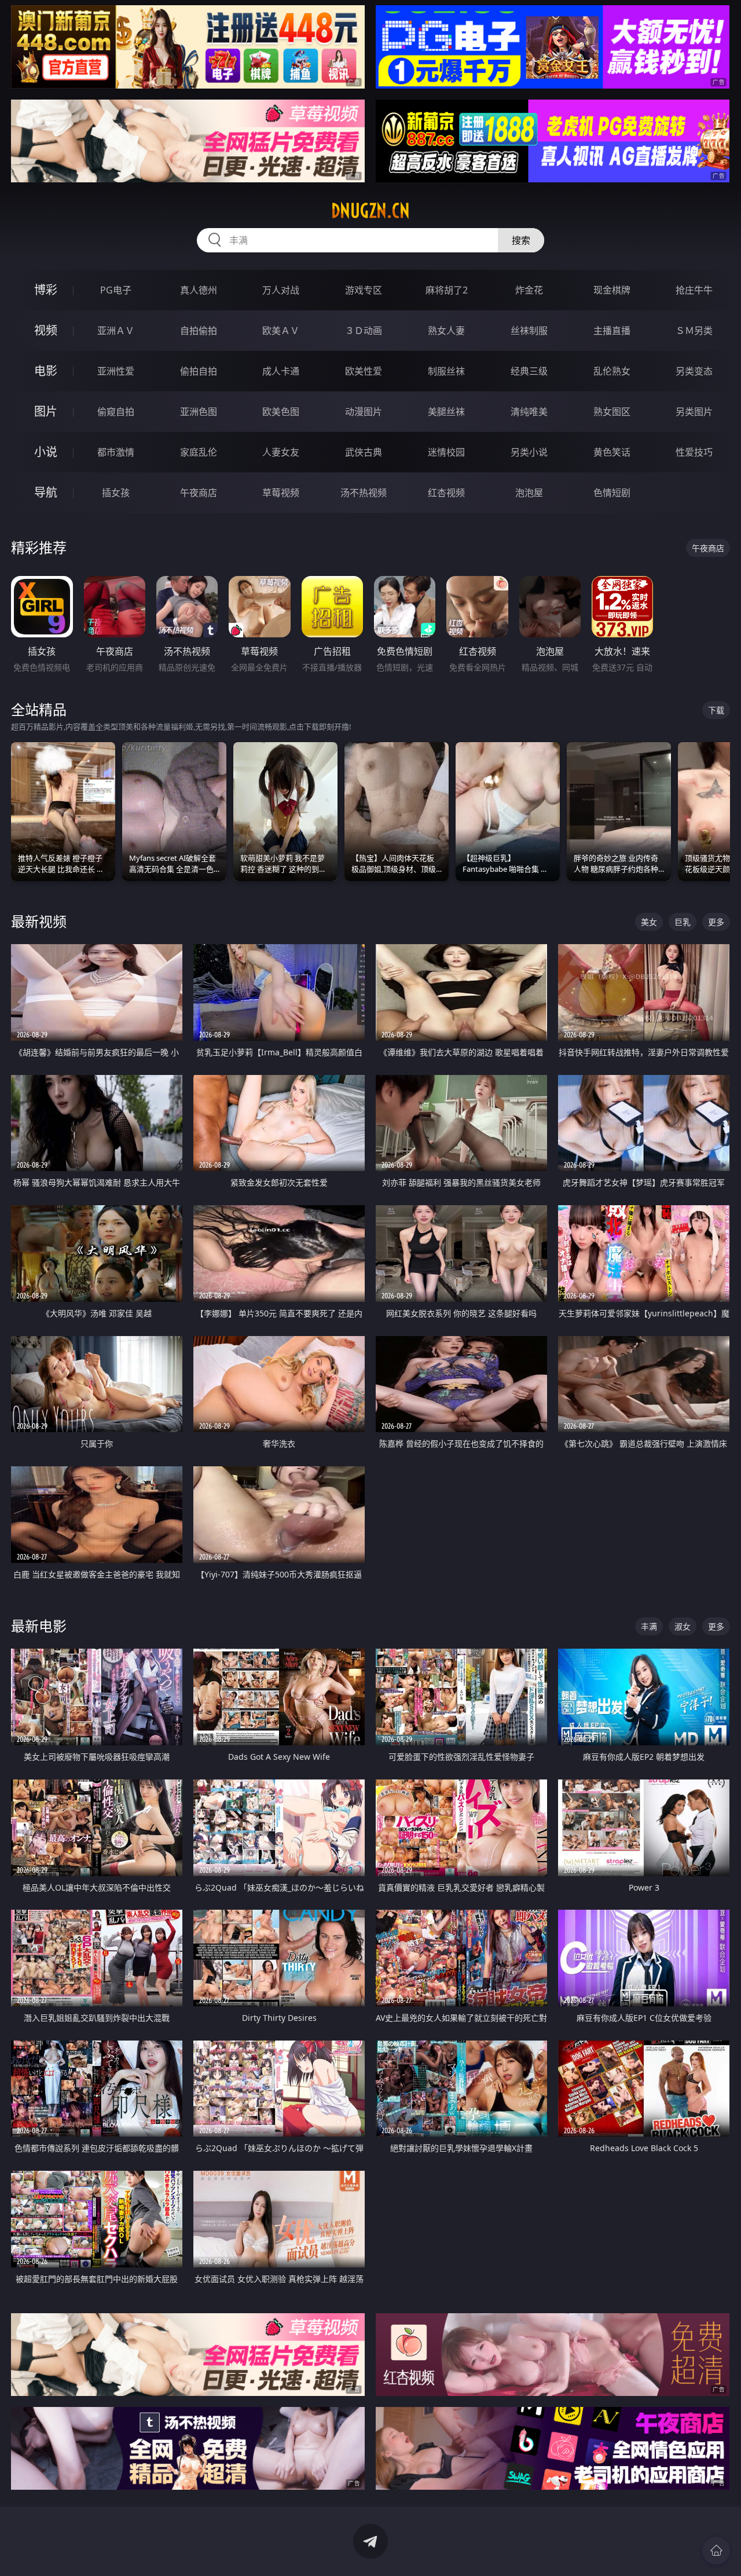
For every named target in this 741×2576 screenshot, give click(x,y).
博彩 (46, 290)
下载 (716, 710)
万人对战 (281, 290)
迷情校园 (446, 452)
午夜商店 (199, 493)
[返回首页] (716, 2551)
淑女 (683, 1626)
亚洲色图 (199, 412)
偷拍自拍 (199, 371)
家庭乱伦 (199, 452)
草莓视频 (281, 493)
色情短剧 (612, 493)
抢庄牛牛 (694, 290)
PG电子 (116, 290)
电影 (46, 371)
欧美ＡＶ (281, 331)
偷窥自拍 (116, 412)
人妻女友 (281, 452)
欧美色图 (281, 412)
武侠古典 (364, 452)
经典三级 (529, 371)
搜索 (521, 240)
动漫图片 (364, 412)
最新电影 (39, 1626)
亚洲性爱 (116, 371)
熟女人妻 (446, 331)
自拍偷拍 (199, 331)
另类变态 (694, 371)
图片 (46, 411)
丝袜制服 (529, 331)
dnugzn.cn (370, 211)
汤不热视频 (364, 493)
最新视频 (39, 921)
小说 (46, 452)
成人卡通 (281, 371)
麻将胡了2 (447, 290)
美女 (649, 922)
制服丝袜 (446, 371)
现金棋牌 (612, 290)
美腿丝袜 (446, 412)
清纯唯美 (529, 412)
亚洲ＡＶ (116, 331)
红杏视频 (446, 493)
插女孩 (116, 493)
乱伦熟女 (612, 371)
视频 (46, 330)
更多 (716, 922)
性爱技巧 (694, 452)
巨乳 (683, 922)
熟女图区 (612, 412)
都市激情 (116, 452)
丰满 (649, 1626)
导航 (46, 492)
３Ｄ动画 (364, 331)
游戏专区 (364, 290)
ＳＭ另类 (694, 331)
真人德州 (199, 290)
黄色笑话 (612, 452)
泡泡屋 (529, 493)
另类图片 (694, 412)
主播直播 (612, 331)
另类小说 (529, 452)
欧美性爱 (364, 371)
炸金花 (529, 290)
